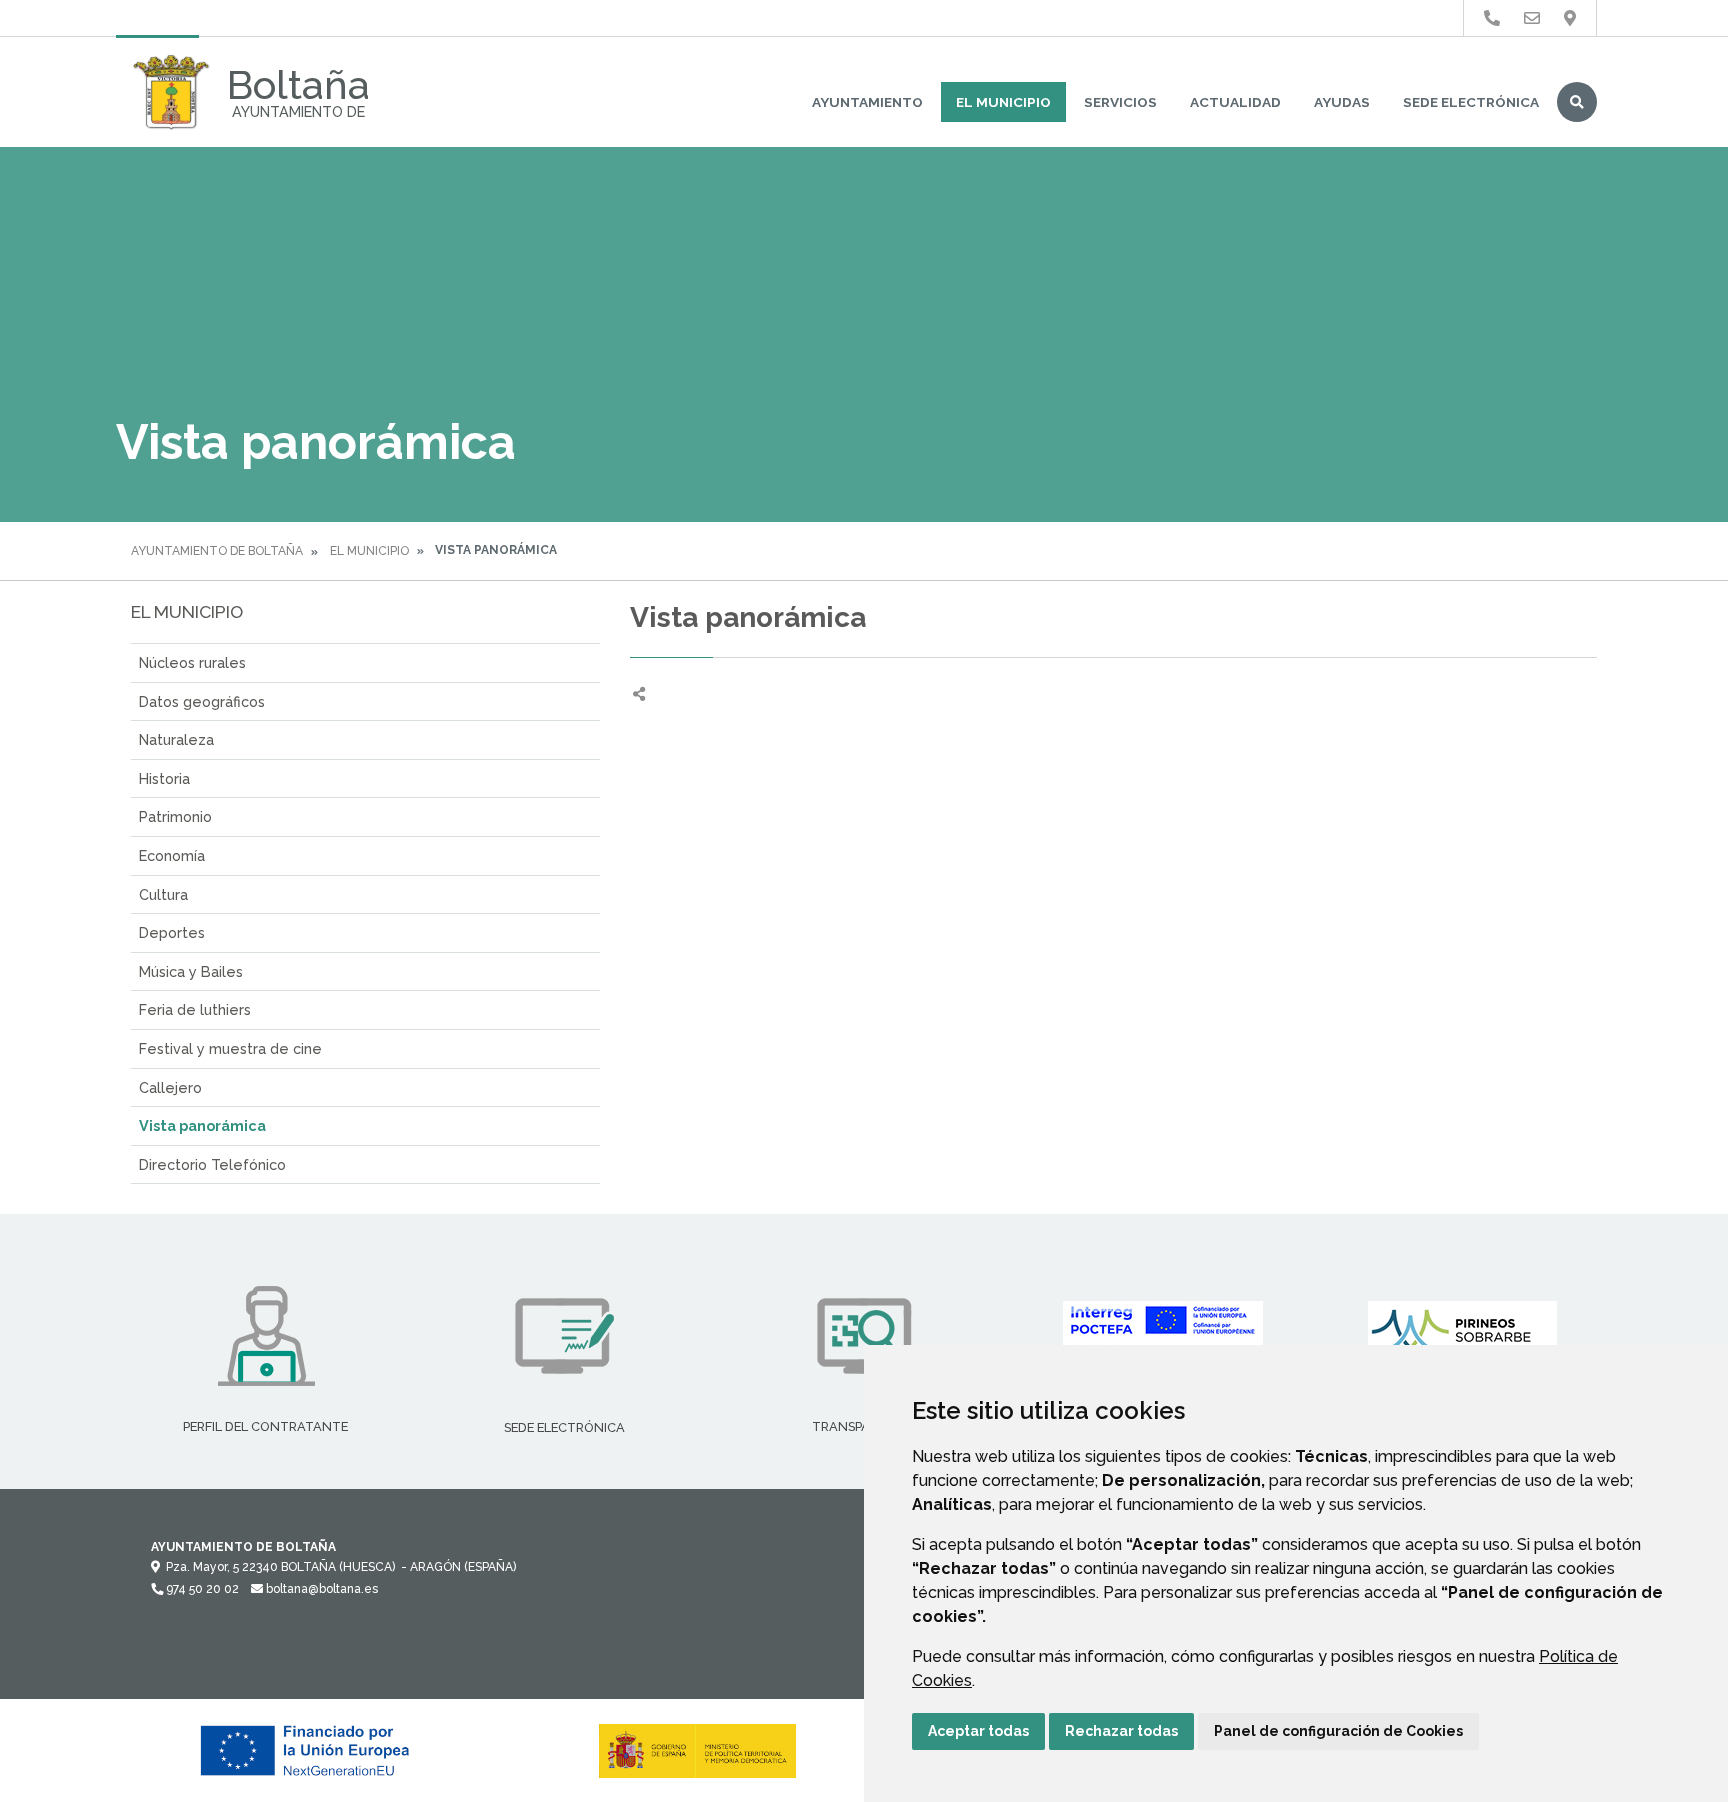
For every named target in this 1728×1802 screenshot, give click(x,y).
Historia (164, 778)
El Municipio (1003, 102)
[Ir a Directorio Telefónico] (1492, 18)
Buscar (1577, 102)
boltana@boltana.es (320, 1589)
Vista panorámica (202, 1125)
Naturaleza (176, 739)
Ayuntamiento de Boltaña (217, 551)
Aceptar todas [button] (978, 1731)
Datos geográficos (202, 701)
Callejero (170, 1087)
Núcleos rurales (192, 662)
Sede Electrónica (1471, 102)
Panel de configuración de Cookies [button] (1338, 1731)
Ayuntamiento (867, 102)
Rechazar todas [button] (1121, 1731)
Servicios (1120, 102)
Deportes (172, 932)
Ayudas (1342, 102)
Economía (172, 855)
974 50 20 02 (201, 1589)
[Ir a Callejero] (1570, 18)
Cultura (163, 894)
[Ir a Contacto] (1532, 18)
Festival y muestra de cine (230, 1048)
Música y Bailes (191, 971)
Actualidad (1235, 102)
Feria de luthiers (195, 1009)
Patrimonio (175, 816)
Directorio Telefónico (212, 1164)
